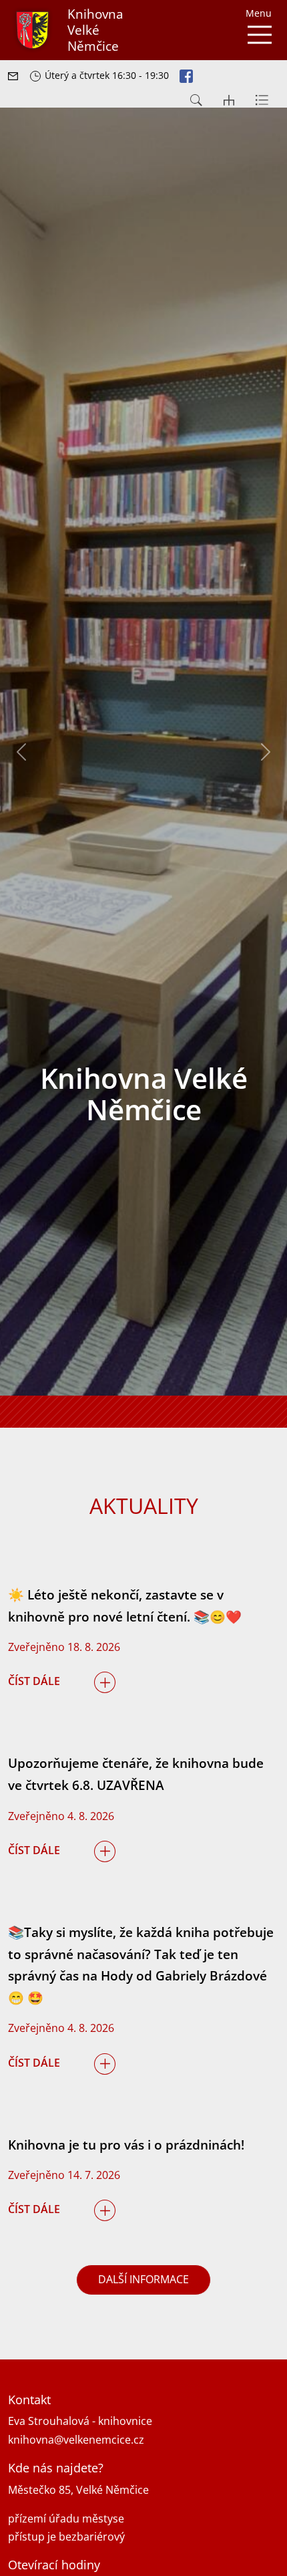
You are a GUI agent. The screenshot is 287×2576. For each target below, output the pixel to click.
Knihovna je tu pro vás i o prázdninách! (126, 2145)
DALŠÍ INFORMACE (143, 2279)
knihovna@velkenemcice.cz (76, 2440)
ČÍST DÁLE (34, 1681)
